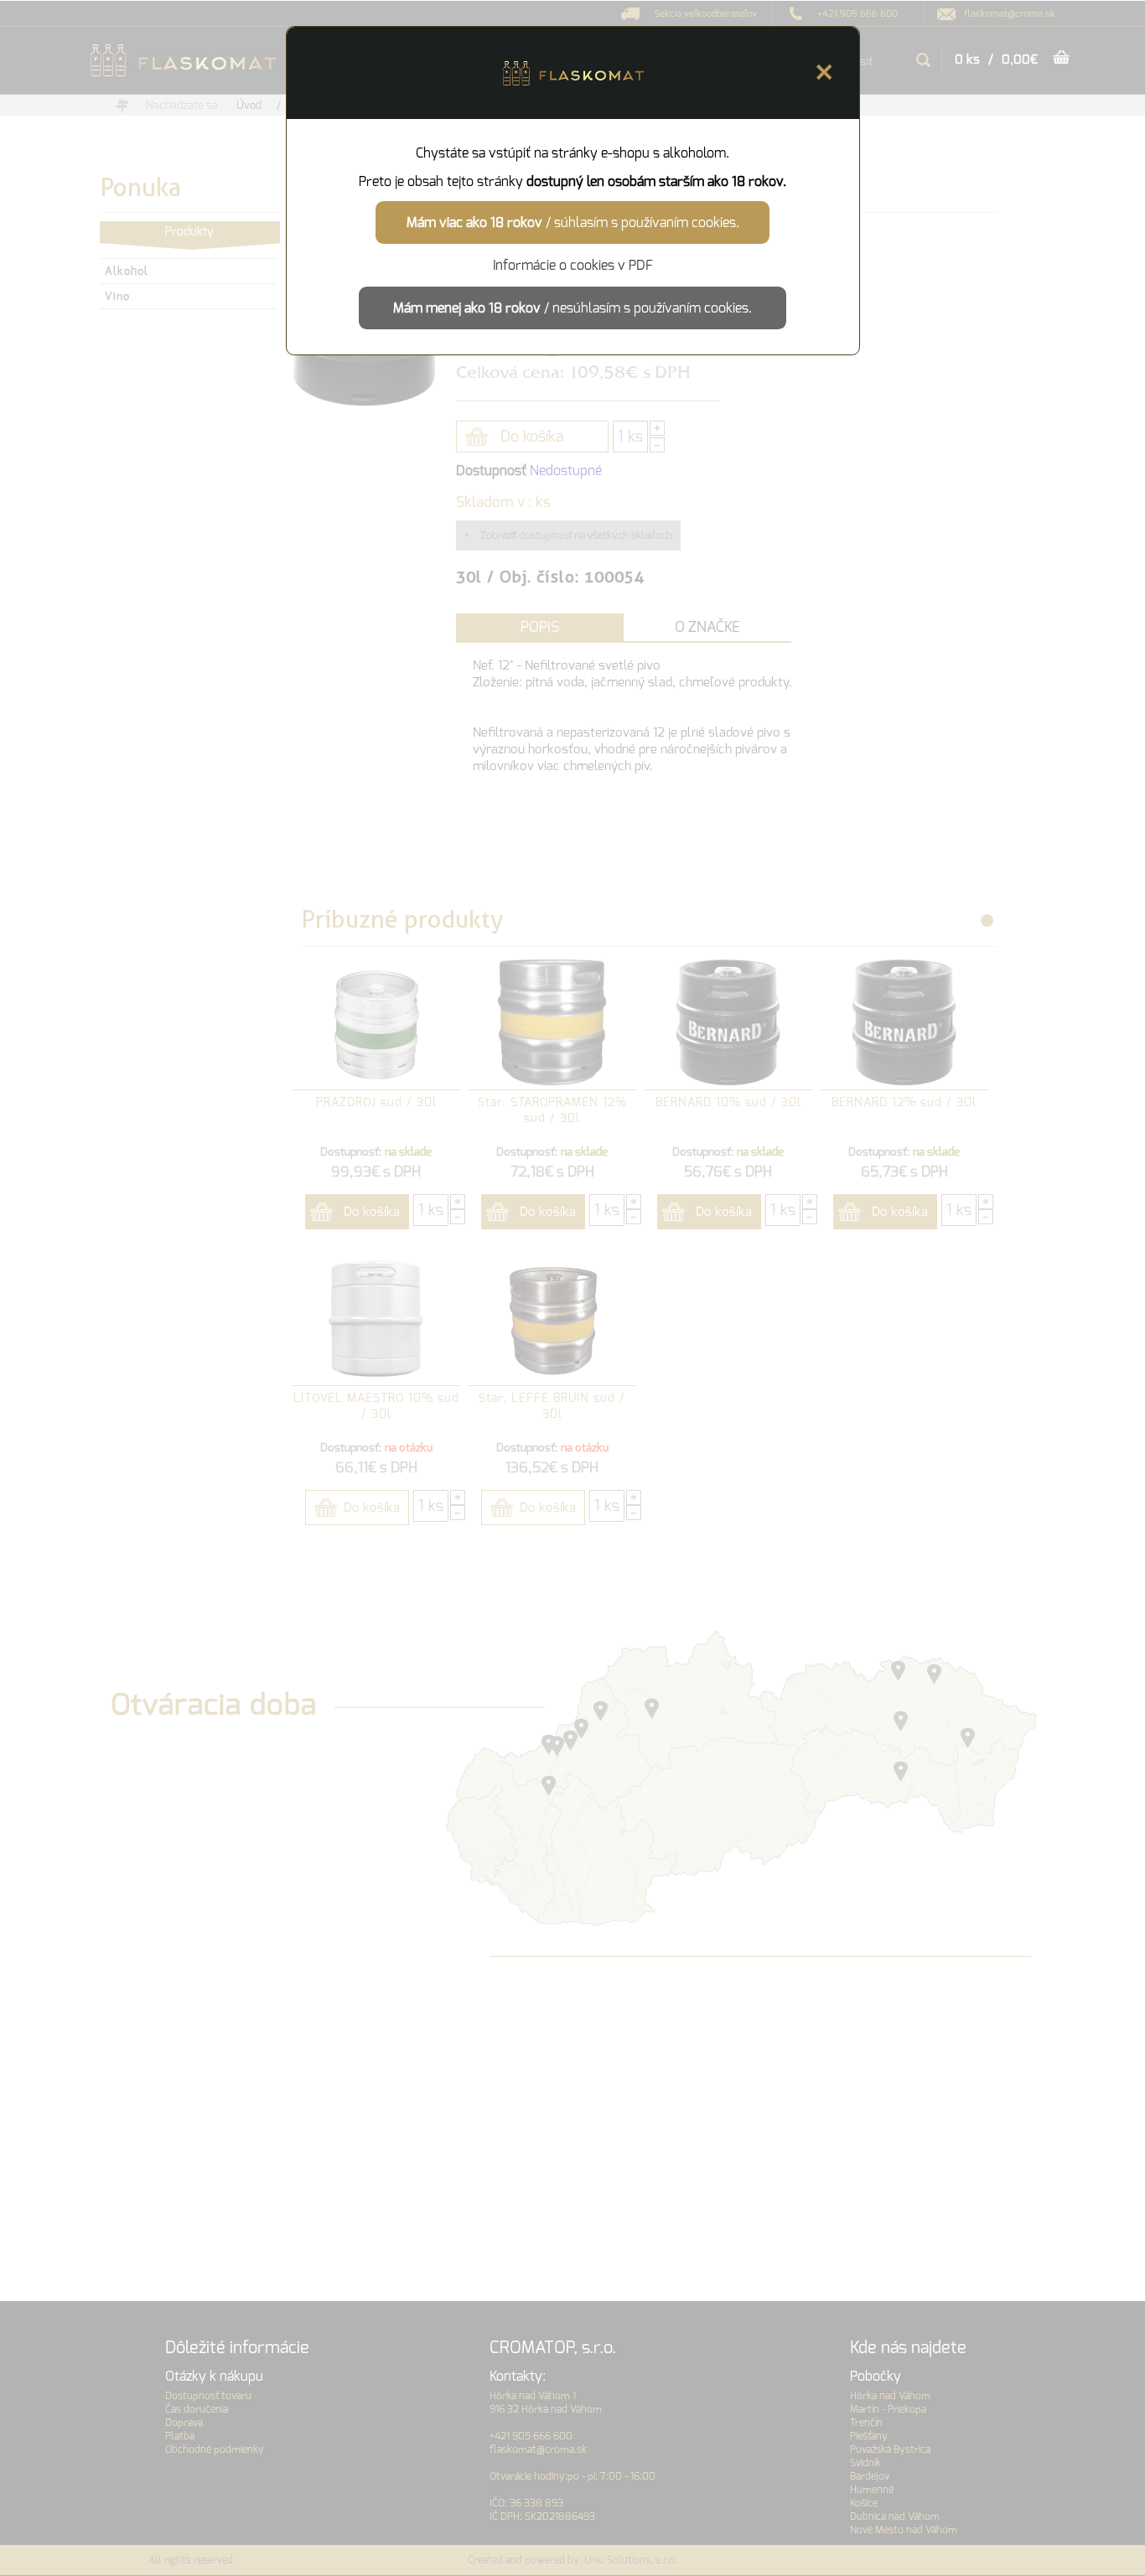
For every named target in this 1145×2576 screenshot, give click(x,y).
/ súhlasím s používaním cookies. (573, 222)
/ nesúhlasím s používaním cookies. (572, 308)
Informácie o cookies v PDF (573, 265)
